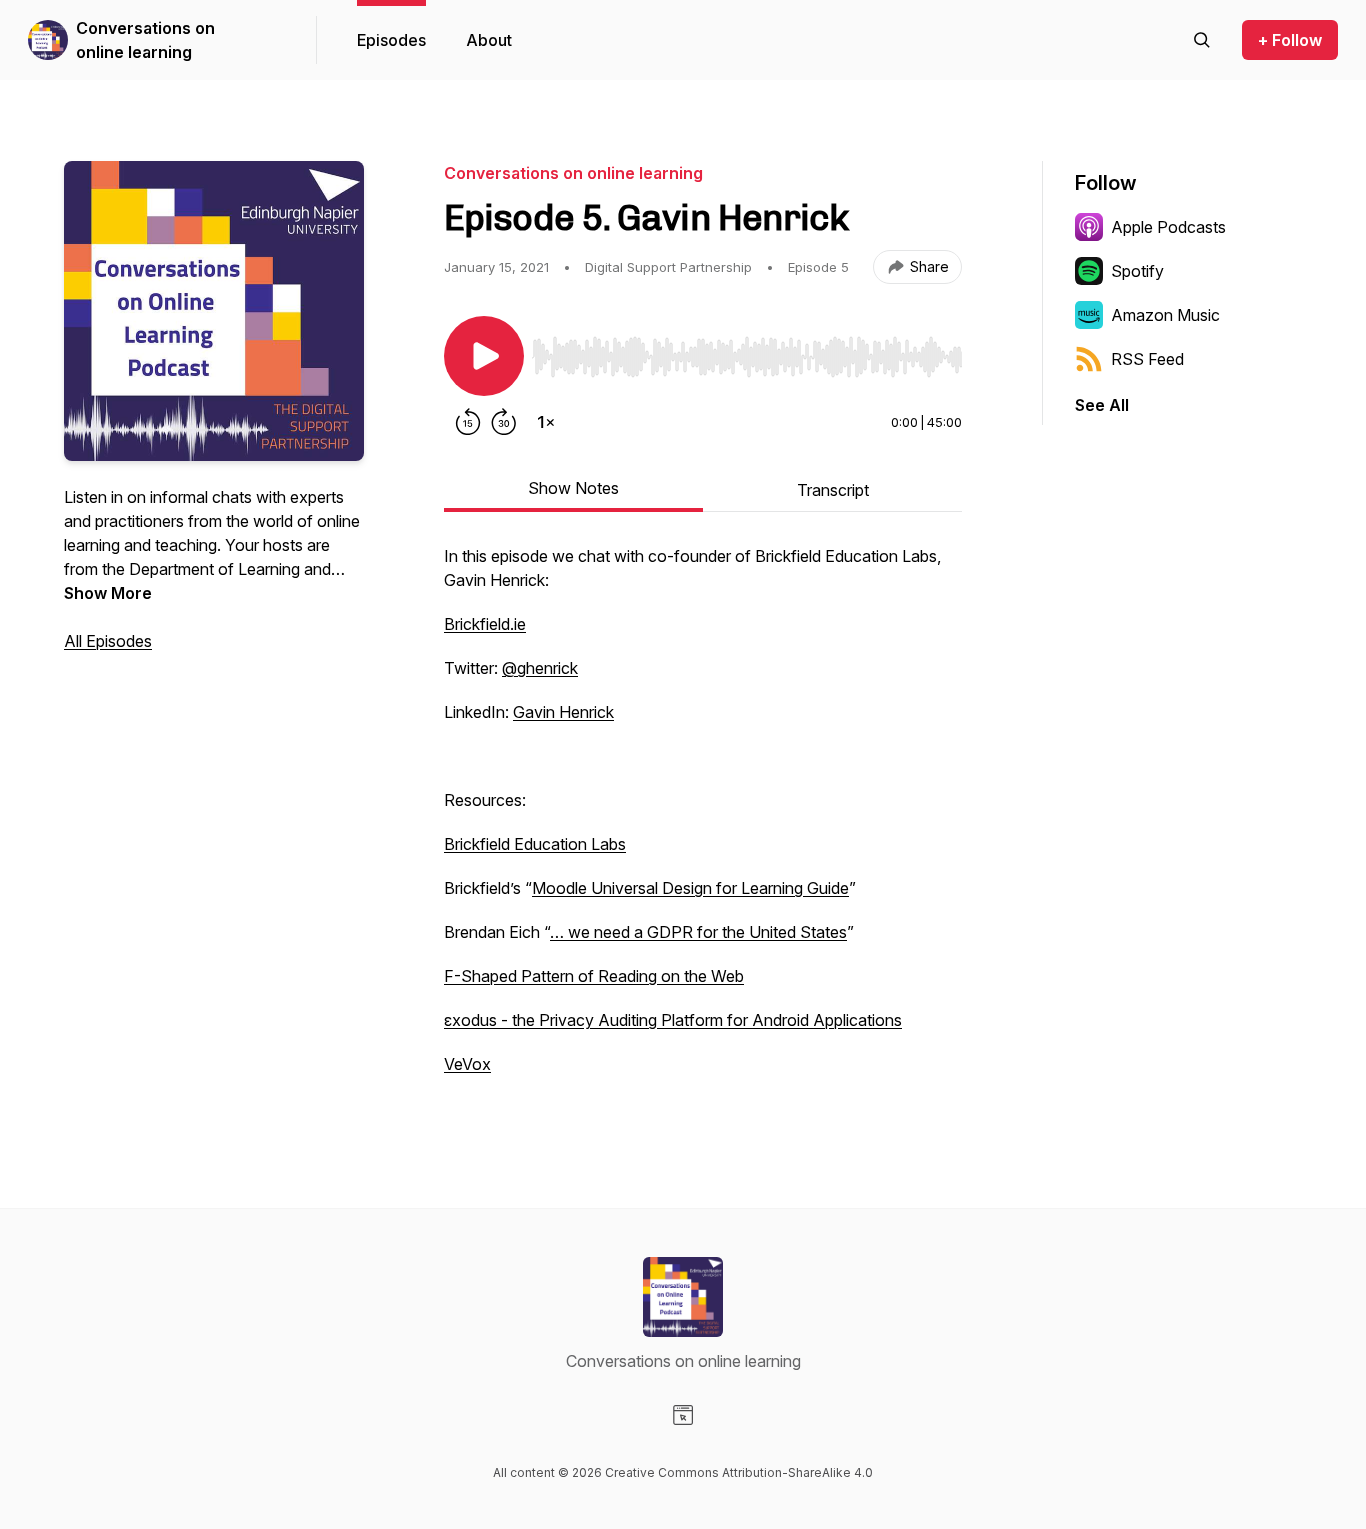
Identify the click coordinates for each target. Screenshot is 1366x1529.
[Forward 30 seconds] (504, 422)
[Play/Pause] (484, 356)
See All (1102, 405)
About (489, 40)
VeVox (467, 1064)
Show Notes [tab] (573, 488)
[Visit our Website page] (683, 1415)
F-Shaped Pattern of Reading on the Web (594, 976)
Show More (108, 593)
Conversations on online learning (145, 40)
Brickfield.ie (485, 624)
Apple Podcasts (1168, 227)
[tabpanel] (703, 820)
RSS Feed (1147, 359)
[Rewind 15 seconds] (468, 422)
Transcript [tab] (833, 490)
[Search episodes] (1202, 40)
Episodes (391, 40)
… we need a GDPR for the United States (698, 932)
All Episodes (108, 641)
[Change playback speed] (546, 422)
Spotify (1137, 271)
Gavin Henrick (563, 712)
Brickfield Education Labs (535, 844)
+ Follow (1290, 40)
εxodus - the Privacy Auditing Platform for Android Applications (673, 1020)
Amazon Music (1165, 315)
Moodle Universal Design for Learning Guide (690, 888)
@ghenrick (540, 668)
